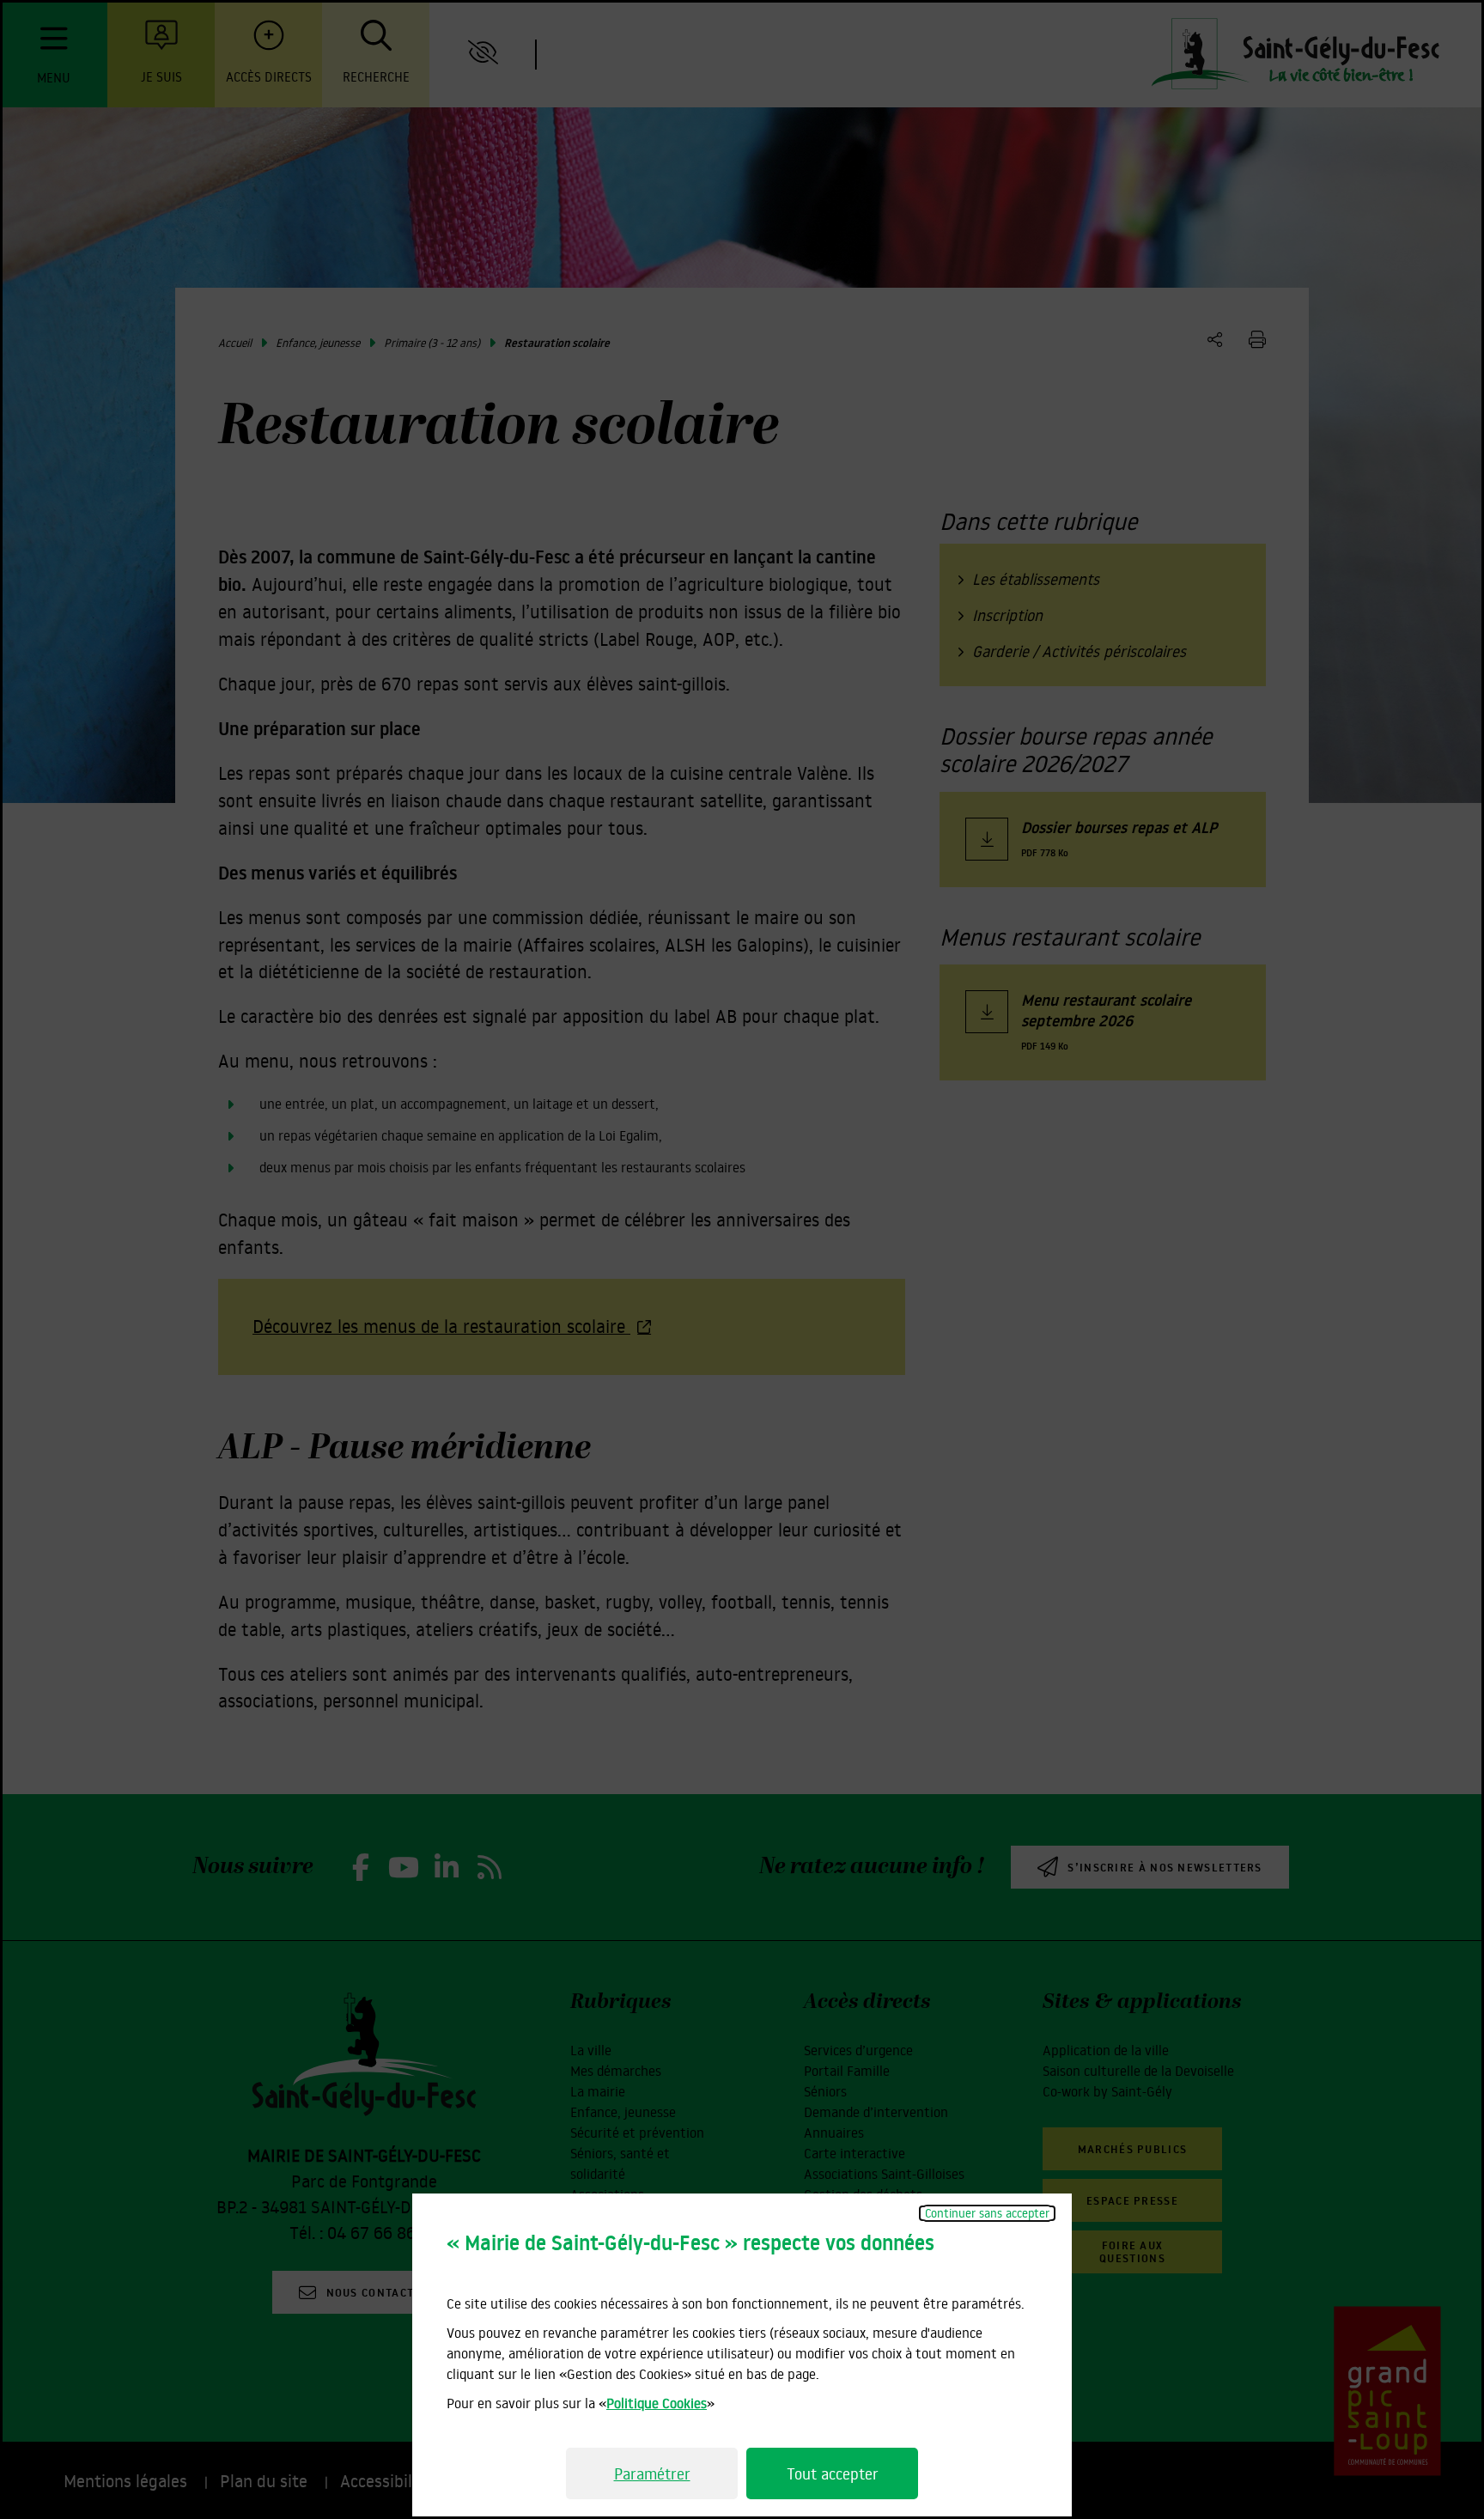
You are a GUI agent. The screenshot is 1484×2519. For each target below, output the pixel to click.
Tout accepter (833, 2473)
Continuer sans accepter (987, 2213)
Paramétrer (652, 2473)
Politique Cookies (657, 2403)
